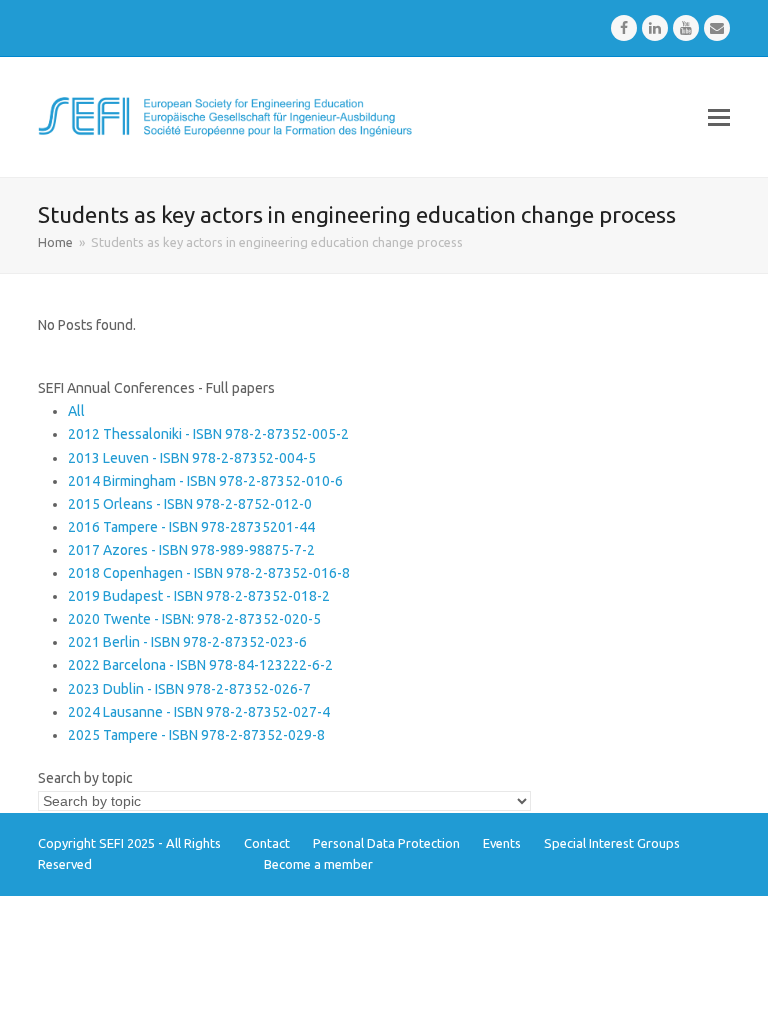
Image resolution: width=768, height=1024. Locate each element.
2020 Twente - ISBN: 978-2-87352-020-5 (194, 619)
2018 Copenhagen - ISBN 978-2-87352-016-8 (209, 573)
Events (502, 843)
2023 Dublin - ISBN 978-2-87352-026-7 (189, 689)
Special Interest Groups (612, 843)
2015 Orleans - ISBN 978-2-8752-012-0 (190, 504)
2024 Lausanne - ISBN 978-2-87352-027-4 (199, 712)
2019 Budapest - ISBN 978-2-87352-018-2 (199, 596)
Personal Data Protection (386, 843)
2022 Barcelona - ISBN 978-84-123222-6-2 (200, 665)
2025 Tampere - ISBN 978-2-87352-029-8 (196, 735)
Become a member (318, 864)
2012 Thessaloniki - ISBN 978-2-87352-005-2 (208, 434)
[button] (719, 117)
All (76, 411)
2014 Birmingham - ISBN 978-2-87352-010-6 (205, 481)
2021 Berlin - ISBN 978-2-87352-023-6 (187, 642)
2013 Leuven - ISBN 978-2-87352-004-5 (192, 458)
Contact (267, 843)
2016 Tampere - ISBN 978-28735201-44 (191, 527)
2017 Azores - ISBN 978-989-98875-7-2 (191, 550)
